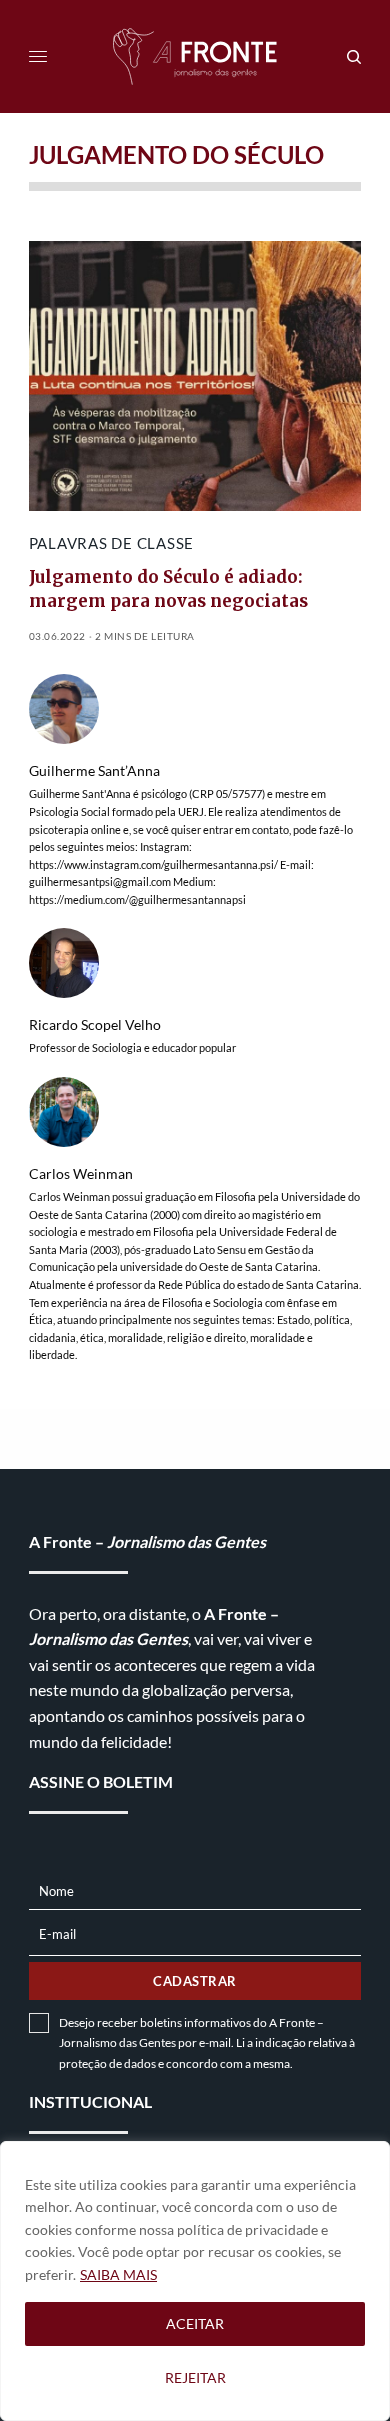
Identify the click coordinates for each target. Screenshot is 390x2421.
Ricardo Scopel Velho (95, 1025)
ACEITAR (195, 2323)
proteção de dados (107, 2063)
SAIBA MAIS (118, 2274)
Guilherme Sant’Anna (94, 771)
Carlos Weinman (81, 1174)
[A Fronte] (195, 56)
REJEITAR (195, 2377)
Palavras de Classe (112, 543)
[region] (195, 2281)
